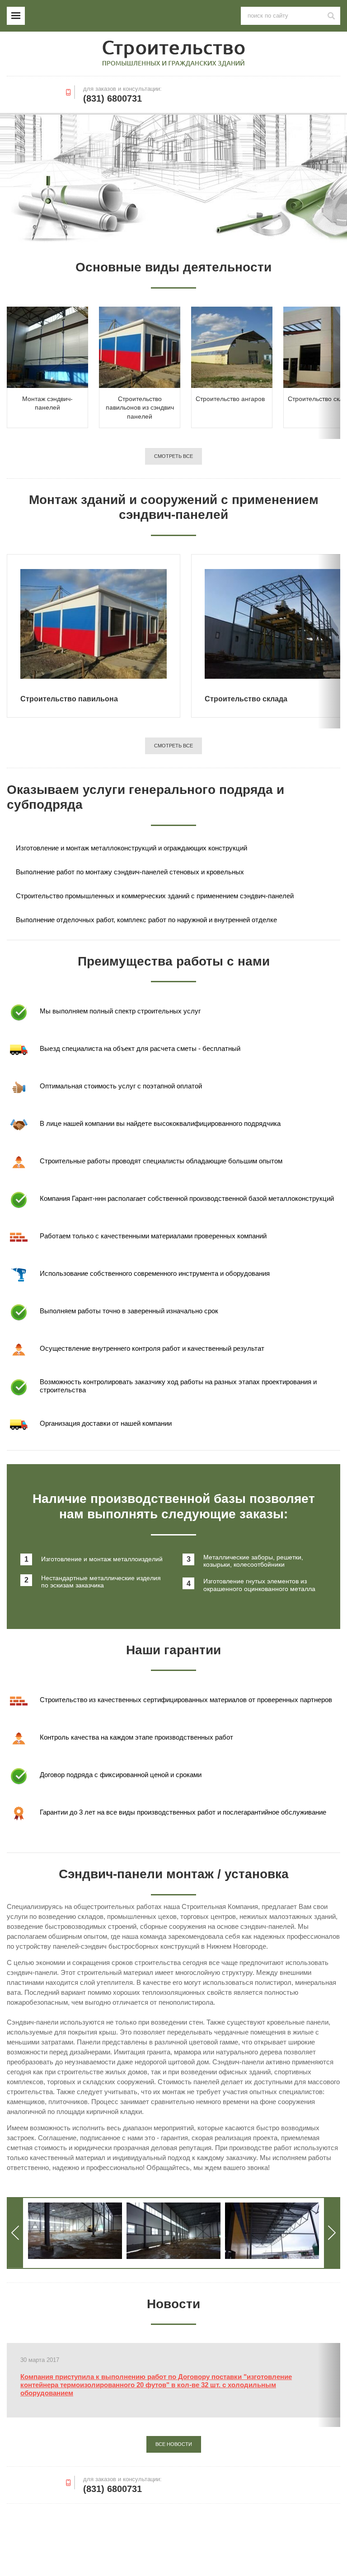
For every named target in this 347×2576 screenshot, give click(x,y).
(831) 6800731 (113, 98)
